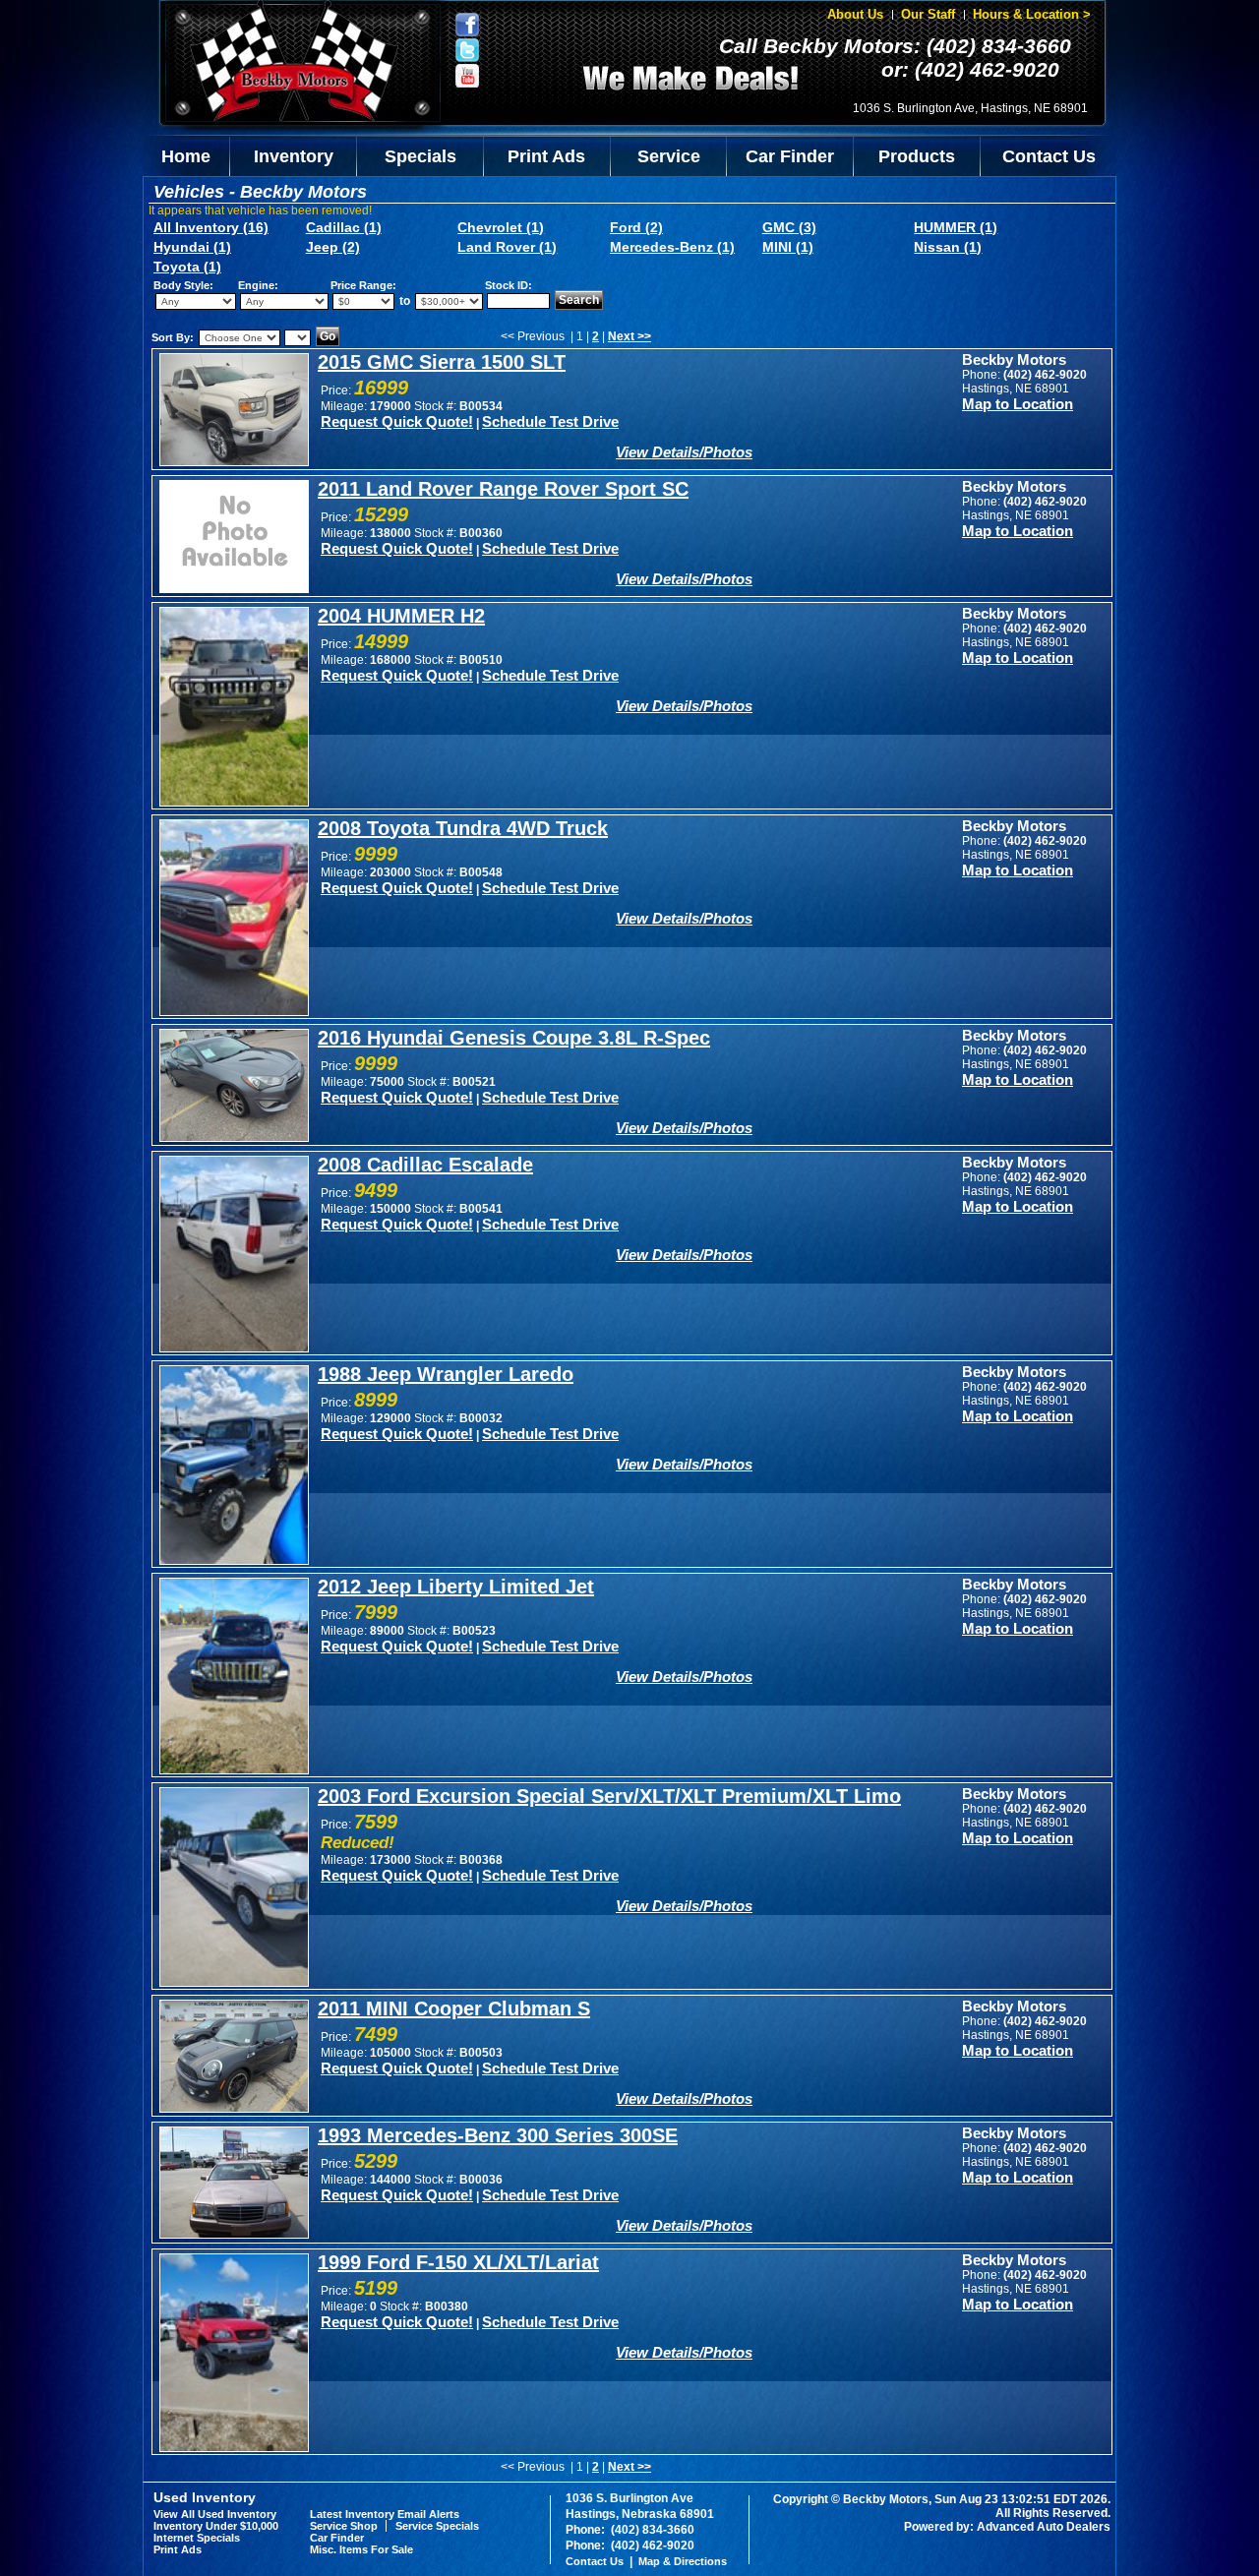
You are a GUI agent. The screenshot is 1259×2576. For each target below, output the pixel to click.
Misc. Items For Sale (361, 2549)
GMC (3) (789, 227)
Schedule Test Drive (550, 421)
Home (186, 156)
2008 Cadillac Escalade (425, 1165)
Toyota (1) (187, 267)
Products (917, 156)
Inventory (294, 156)
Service (669, 156)
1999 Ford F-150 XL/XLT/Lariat (458, 2262)
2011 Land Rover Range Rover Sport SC (503, 489)
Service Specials (437, 2526)
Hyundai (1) (192, 247)
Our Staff (928, 14)
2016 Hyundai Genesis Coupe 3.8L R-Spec (514, 1038)
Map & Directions (683, 2561)
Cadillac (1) (344, 227)
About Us (855, 14)
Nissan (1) (948, 247)
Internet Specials (197, 2538)
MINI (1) (788, 247)
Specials (420, 156)
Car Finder (790, 156)
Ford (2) (636, 227)
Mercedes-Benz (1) (672, 247)
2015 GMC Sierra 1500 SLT (442, 362)
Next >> (629, 336)
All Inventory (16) (211, 227)
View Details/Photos (684, 452)
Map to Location (1018, 404)
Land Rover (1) (507, 247)
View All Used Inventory (215, 2514)
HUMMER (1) (956, 227)
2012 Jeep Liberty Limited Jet (456, 1587)
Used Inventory (205, 2497)
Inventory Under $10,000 (216, 2526)
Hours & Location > (1032, 14)
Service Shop (344, 2526)
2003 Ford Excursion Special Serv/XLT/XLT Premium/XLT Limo (609, 1796)
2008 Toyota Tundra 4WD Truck (463, 828)
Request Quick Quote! (397, 421)
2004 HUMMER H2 (401, 616)
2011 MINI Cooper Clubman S (454, 2008)
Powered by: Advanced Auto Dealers (1007, 2527)
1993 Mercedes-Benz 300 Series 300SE (498, 2135)
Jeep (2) (333, 247)
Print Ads (546, 156)
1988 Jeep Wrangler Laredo (446, 1374)
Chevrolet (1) (501, 227)
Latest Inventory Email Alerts (385, 2514)
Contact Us (1049, 156)
